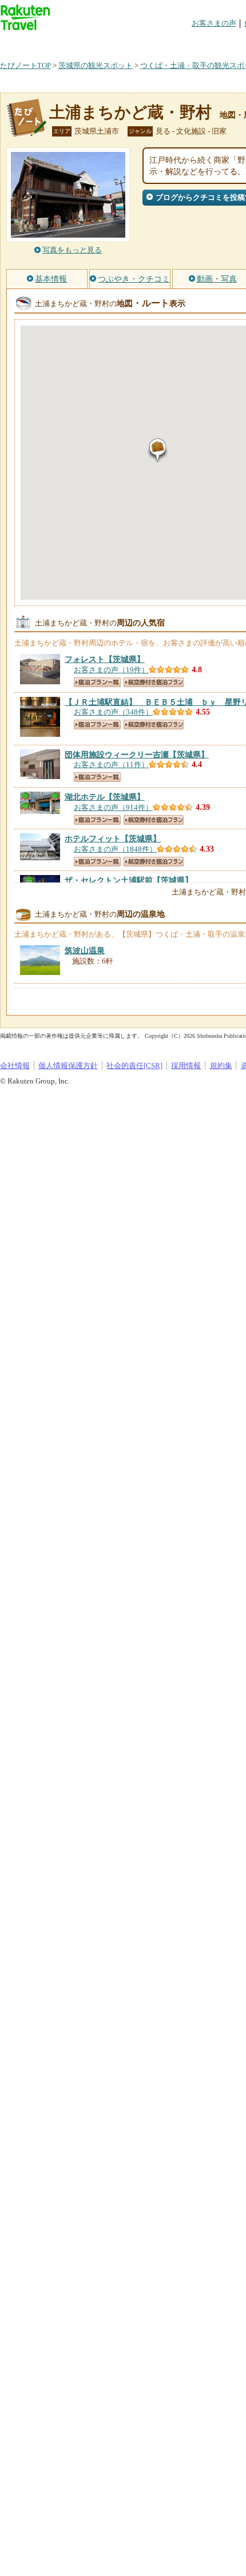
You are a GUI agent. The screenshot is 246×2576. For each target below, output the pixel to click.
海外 (87, 43)
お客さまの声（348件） (113, 712)
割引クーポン (181, 43)
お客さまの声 (214, 23)
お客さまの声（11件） (111, 765)
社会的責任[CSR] (134, 1066)
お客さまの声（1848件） (115, 849)
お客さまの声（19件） (111, 670)
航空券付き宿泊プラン (154, 682)
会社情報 (15, 1066)
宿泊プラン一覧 (97, 682)
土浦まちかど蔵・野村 (130, 112)
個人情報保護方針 (68, 1066)
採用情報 (186, 1066)
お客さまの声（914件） (113, 807)
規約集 (221, 1066)
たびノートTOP (25, 65)
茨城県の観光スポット (96, 65)
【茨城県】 (105, 659)
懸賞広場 (134, 43)
